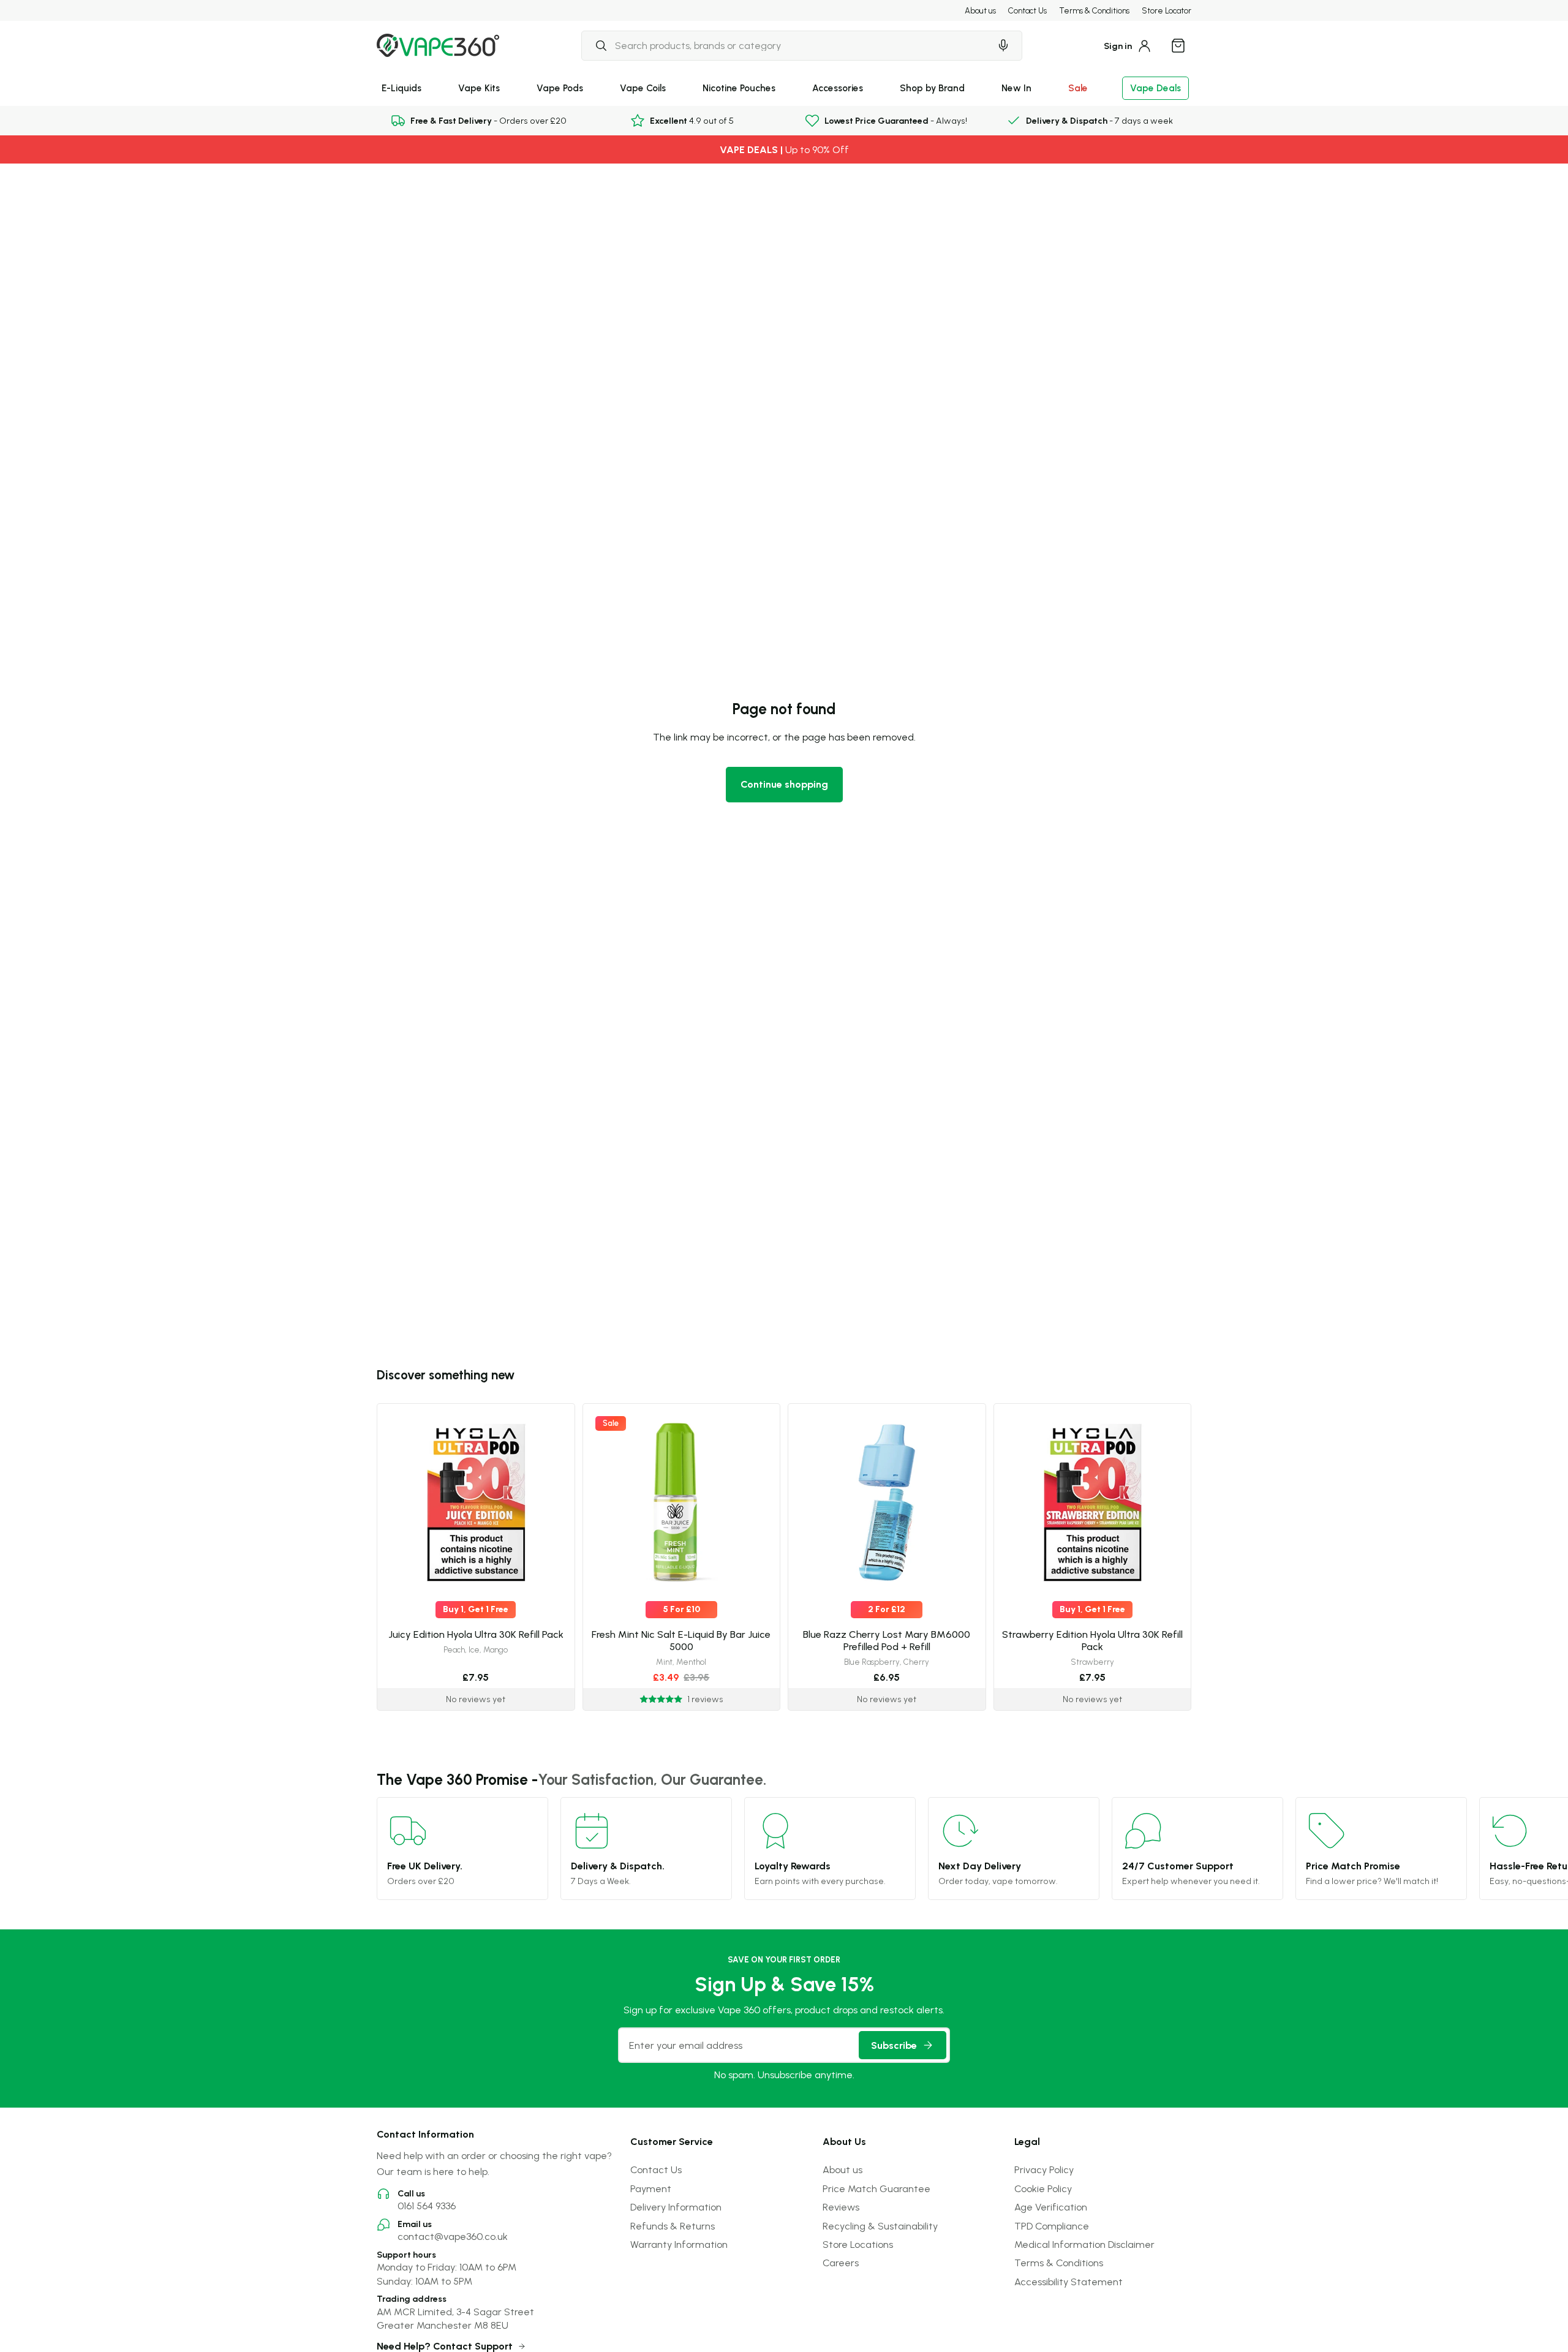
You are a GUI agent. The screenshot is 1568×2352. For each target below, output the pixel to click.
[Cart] (1178, 45)
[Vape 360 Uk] (438, 45)
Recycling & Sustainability (880, 2226)
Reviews (841, 2207)
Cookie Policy (1043, 2188)
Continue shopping (784, 784)
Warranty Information (679, 2244)
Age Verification (1051, 2207)
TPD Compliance (1052, 2226)
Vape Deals (1155, 88)
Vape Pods (560, 88)
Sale (1078, 88)
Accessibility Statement (1069, 2282)
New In (1016, 88)
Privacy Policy (1044, 2169)
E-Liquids (401, 88)
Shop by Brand (932, 88)
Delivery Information (676, 2207)
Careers (841, 2263)
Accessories (838, 88)
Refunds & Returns (673, 2226)
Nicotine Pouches (739, 88)
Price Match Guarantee (876, 2188)
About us (980, 10)
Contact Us (1027, 10)
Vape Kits (479, 88)
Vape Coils (643, 88)
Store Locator (1167, 10)
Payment (651, 2188)
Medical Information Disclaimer (1084, 2244)
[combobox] (786, 45)
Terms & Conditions (1094, 10)
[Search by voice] (1003, 45)
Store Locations (858, 2244)
